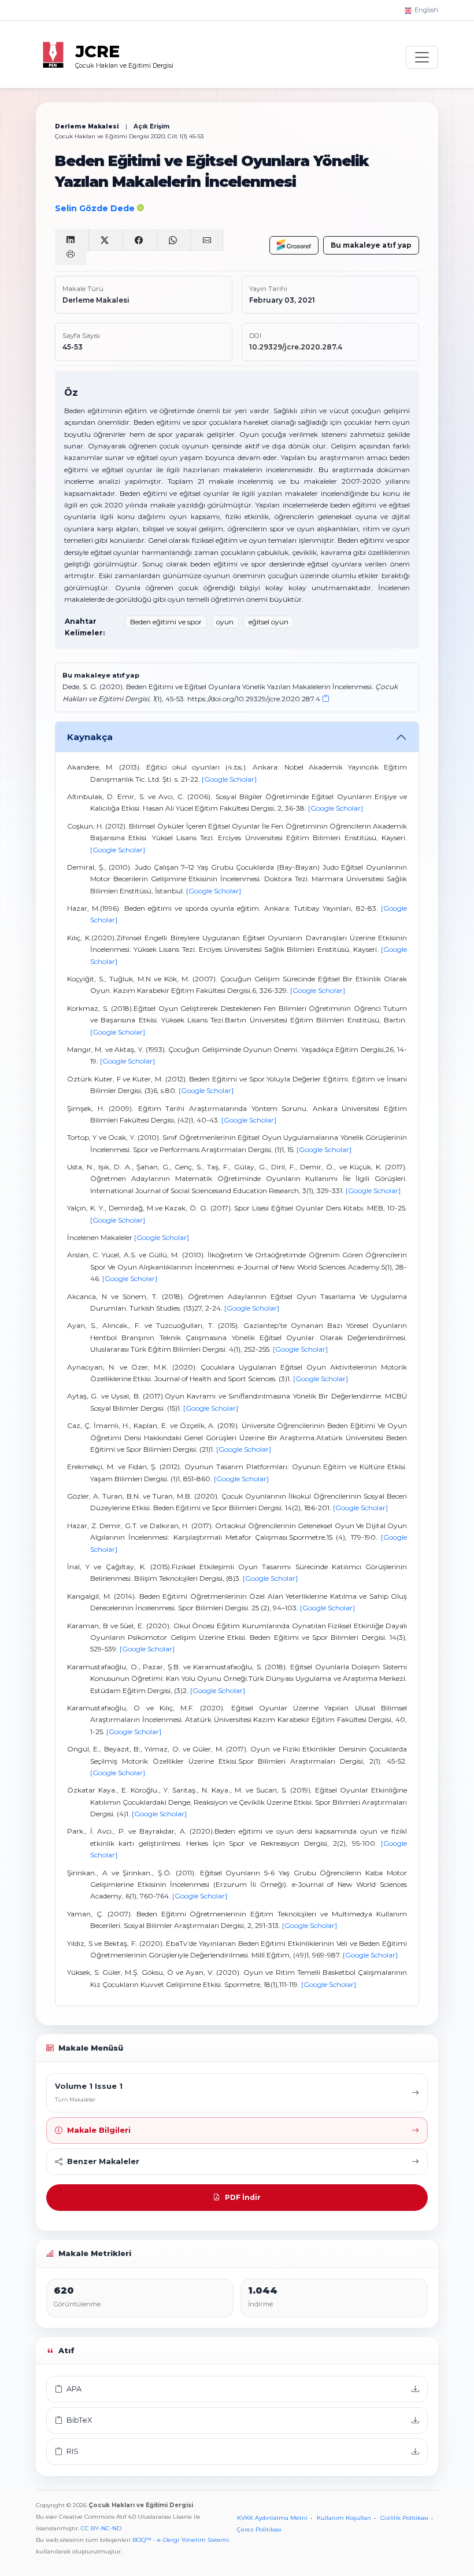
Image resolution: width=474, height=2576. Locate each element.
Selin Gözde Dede (96, 208)
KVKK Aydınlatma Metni (272, 2518)
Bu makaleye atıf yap (371, 245)
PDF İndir (243, 2197)
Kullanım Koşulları (344, 2518)
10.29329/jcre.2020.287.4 (296, 347)
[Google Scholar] (229, 779)
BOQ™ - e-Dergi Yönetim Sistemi (181, 2540)
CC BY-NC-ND (101, 2528)
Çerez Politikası (259, 2529)
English (425, 10)
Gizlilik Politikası (404, 2518)
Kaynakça (90, 737)
